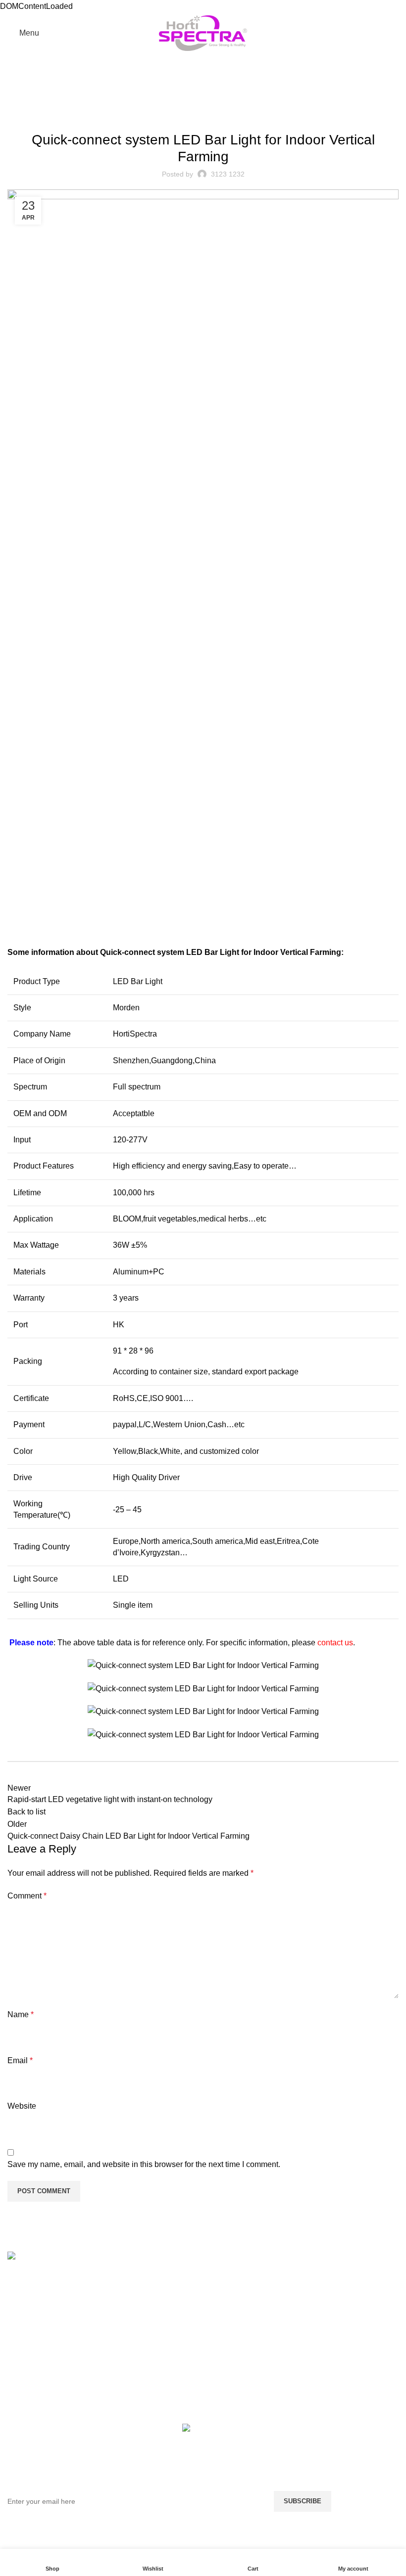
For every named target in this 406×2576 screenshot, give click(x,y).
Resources (127, 2296)
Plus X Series (332, 2296)
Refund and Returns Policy (243, 2282)
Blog (41, 102)
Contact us (127, 2333)
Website (22, 2106)
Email (20, 2060)
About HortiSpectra (141, 2314)
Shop (117, 2277)
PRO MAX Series (339, 2277)
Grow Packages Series (349, 2333)
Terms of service (236, 2326)
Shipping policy (235, 2307)
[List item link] (53, 2325)
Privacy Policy (233, 2344)
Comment (27, 1896)
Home (16, 102)
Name (21, 2014)
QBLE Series (331, 2314)
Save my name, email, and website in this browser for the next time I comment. (144, 2164)
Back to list (26, 1812)
